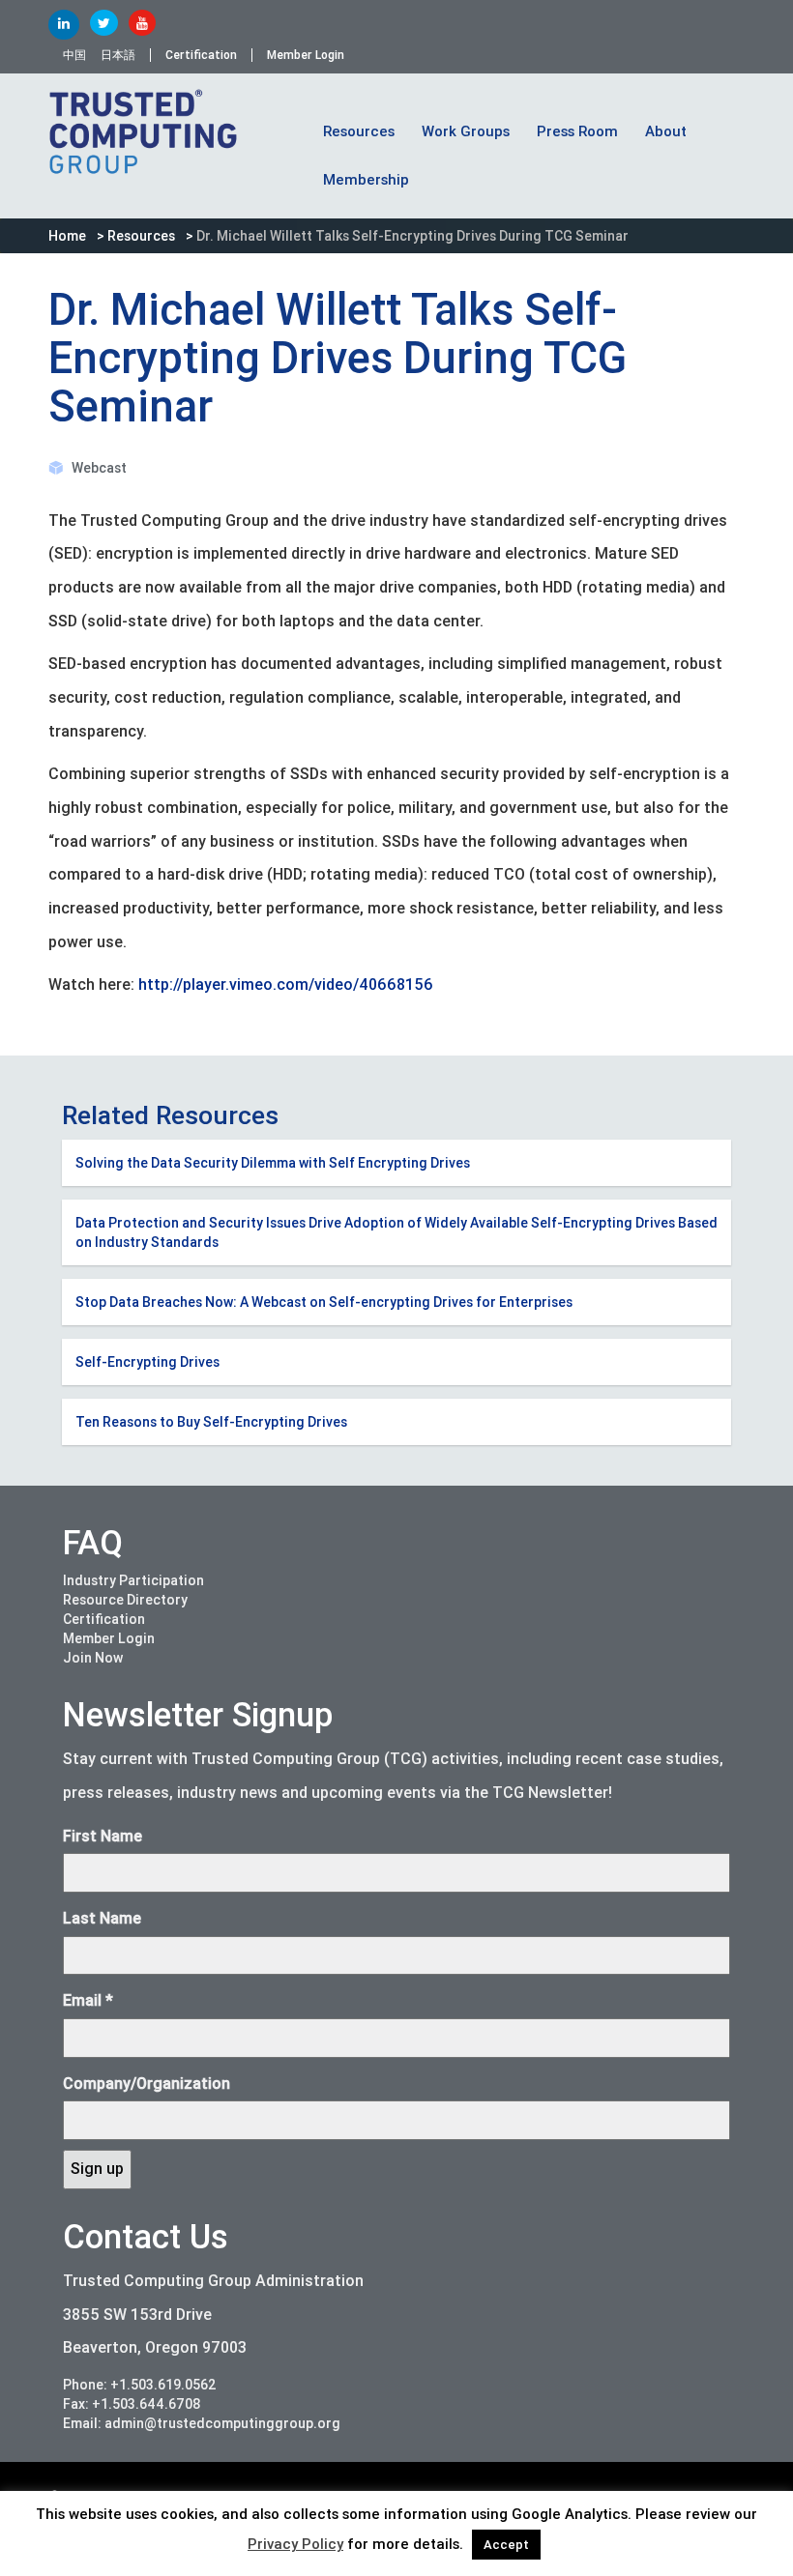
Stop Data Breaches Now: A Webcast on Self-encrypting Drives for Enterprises (324, 1302)
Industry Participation (133, 1580)
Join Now (93, 1658)
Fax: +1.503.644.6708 (132, 2404)
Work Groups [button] (466, 131)
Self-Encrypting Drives (147, 1362)
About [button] (666, 131)
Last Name (102, 1918)
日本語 (118, 55)
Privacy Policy (295, 2544)
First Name (103, 1836)
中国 (74, 55)
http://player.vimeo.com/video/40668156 (286, 984)
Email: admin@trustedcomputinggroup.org (202, 2423)
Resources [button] (359, 131)
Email (88, 2000)
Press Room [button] (577, 131)
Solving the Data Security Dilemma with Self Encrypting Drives (273, 1163)
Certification (201, 55)
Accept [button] (506, 2545)
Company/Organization (147, 2084)
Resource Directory (125, 1600)
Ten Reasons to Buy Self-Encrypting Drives (211, 1422)
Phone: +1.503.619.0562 (140, 2385)
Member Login (306, 55)
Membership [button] (366, 180)
